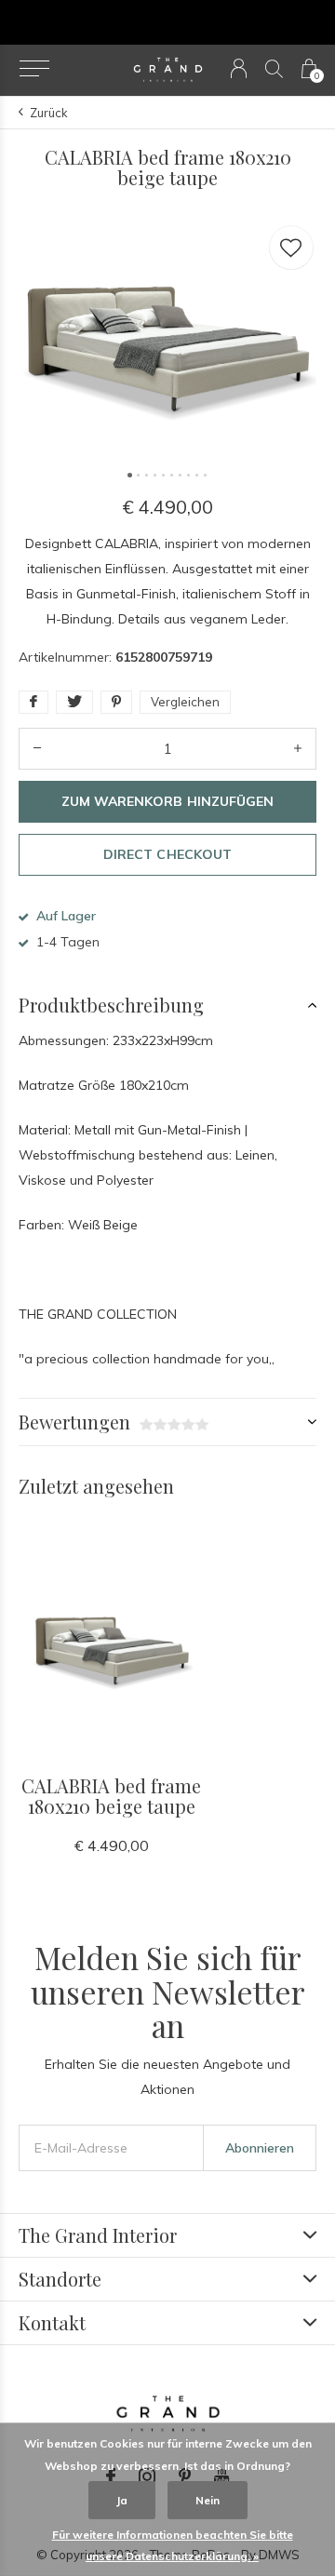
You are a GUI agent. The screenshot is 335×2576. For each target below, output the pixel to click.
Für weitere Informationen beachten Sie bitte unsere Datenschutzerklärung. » (173, 2545)
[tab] (167, 1005)
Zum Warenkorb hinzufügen (167, 801)
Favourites (291, 248)
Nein (208, 2500)
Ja (122, 2500)
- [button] (37, 749)
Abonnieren (260, 2148)
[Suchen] (274, 68)
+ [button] (298, 749)
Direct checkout (167, 854)
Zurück (49, 113)
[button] (34, 69)
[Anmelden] (239, 68)
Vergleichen (185, 702)
